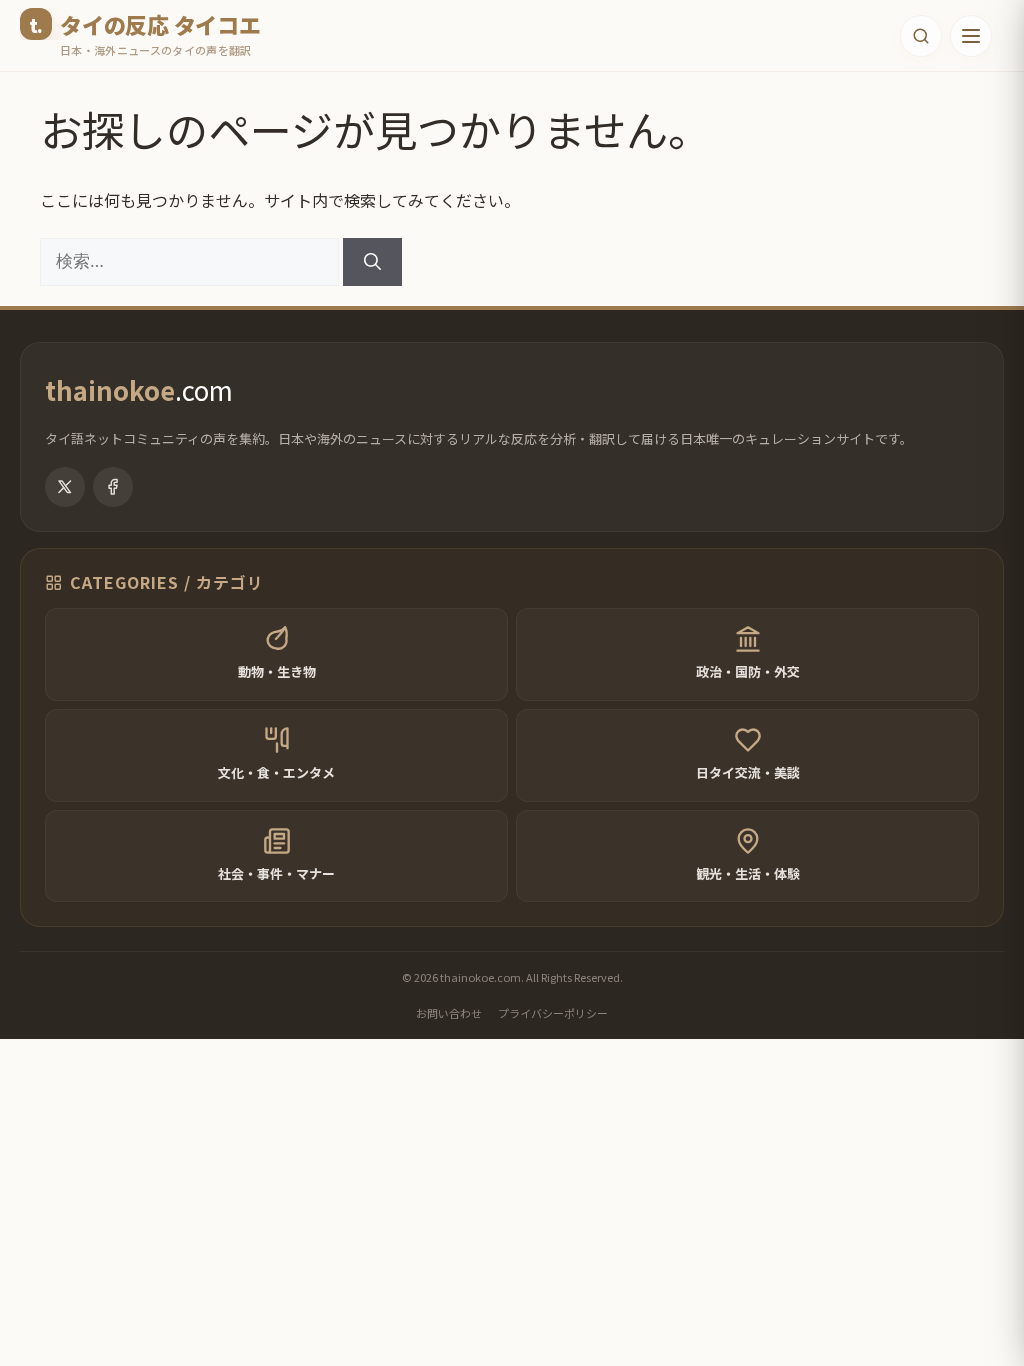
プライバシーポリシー (553, 1013)
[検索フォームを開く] (921, 36)
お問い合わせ (449, 1013)
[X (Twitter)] (65, 487)
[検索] (372, 262)
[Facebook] (113, 487)
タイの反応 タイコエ (160, 24)
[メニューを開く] (971, 36)
